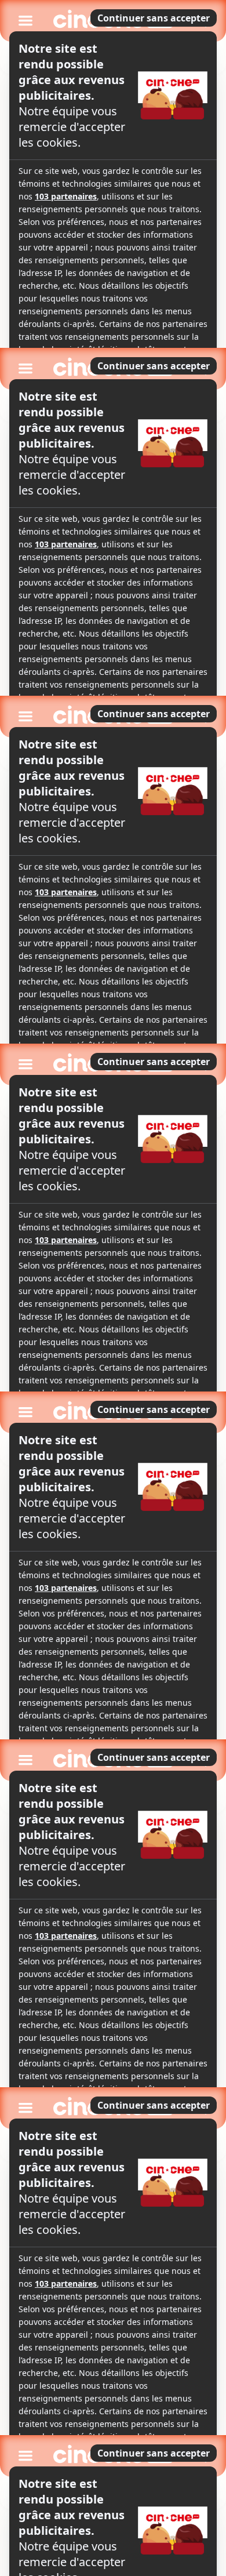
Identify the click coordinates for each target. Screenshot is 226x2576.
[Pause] (113, 1288)
